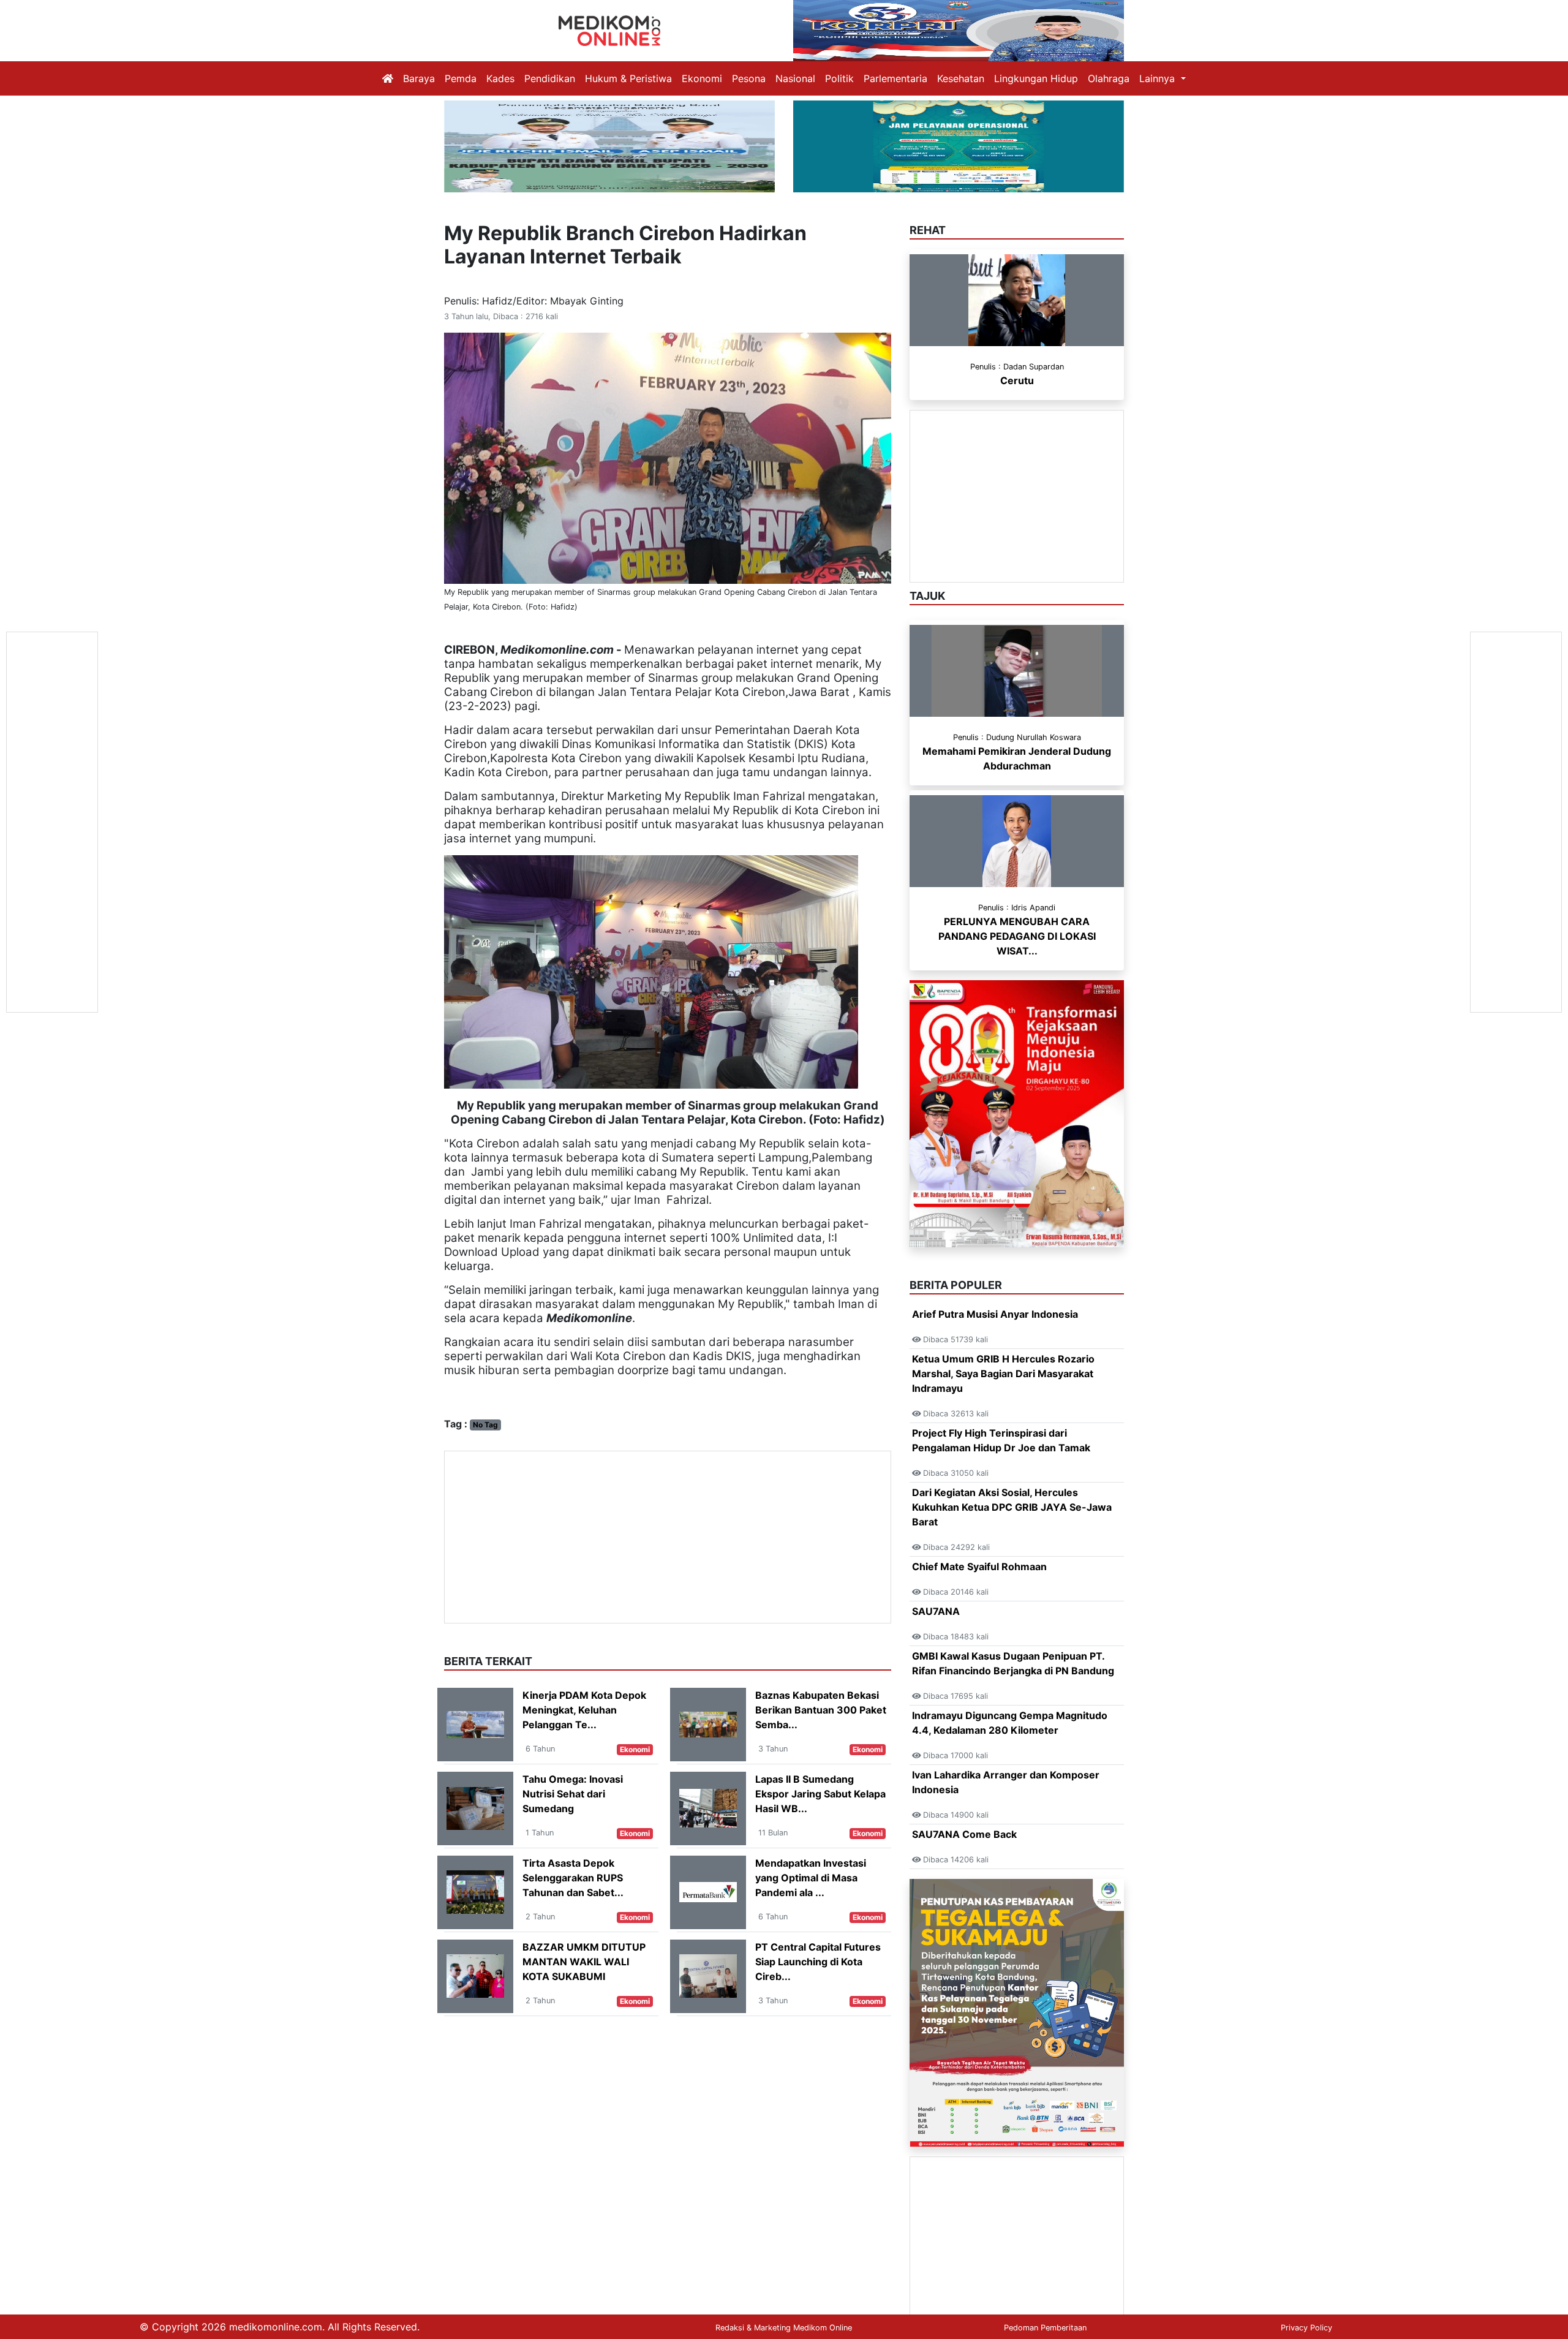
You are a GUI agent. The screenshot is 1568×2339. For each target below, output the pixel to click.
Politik (839, 78)
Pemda (461, 78)
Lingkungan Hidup (1036, 78)
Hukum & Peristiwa (628, 78)
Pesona (749, 78)
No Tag (485, 1425)
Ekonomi (702, 78)
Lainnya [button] (1159, 78)
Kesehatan (961, 78)
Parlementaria (895, 78)
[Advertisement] (668, 1537)
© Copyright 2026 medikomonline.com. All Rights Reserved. (280, 2327)
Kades (500, 78)
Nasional (795, 78)
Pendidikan (550, 78)
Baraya (419, 78)
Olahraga (1109, 78)
